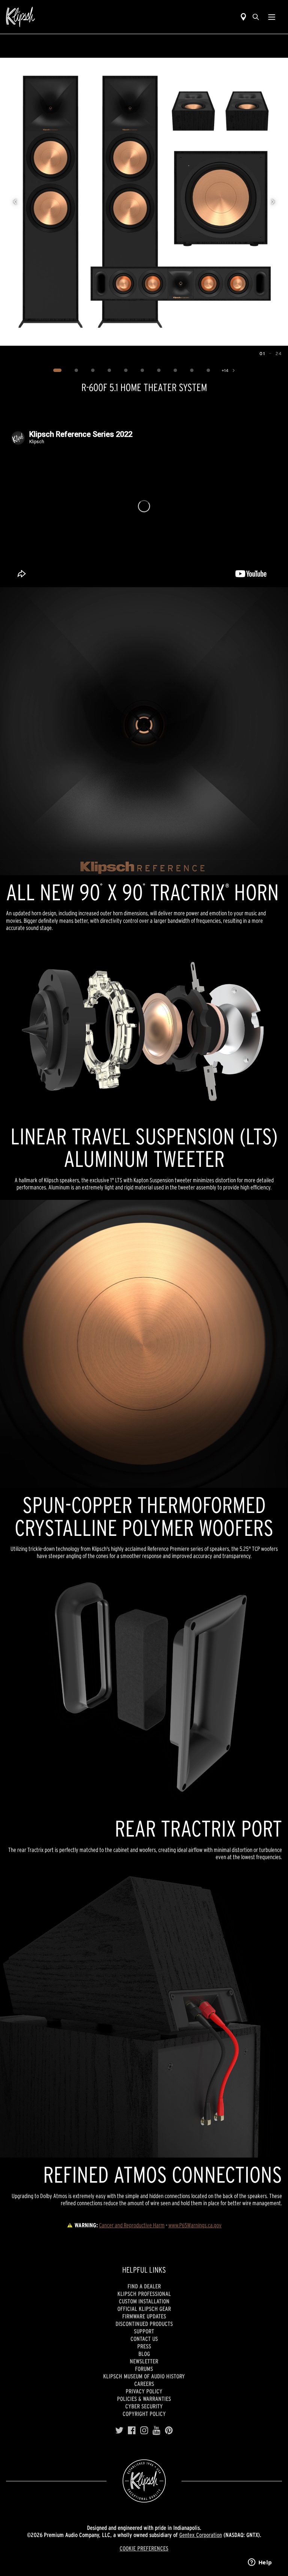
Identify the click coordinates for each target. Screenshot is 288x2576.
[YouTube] (157, 2431)
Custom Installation (144, 2301)
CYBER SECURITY (144, 2406)
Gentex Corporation (201, 2535)
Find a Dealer (144, 2286)
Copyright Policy (144, 2414)
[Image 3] (93, 370)
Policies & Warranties (144, 2399)
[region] (144, 202)
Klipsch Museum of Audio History (144, 2376)
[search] (256, 17)
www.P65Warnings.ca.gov (195, 2225)
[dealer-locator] (243, 17)
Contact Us (144, 2339)
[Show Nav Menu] (272, 17)
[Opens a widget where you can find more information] (260, 2563)
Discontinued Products (144, 2324)
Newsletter (144, 2361)
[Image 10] (208, 370)
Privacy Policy (144, 2391)
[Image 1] (57, 370)
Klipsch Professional (144, 2294)
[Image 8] (175, 370)
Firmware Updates (144, 2316)
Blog (144, 2354)
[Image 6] (142, 370)
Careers (144, 2384)
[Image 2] (76, 370)
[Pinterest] (169, 2431)
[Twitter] (119, 2431)
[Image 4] (109, 370)
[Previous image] (15, 202)
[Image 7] (159, 370)
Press (144, 2346)
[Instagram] (144, 2431)
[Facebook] (132, 2431)
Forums (144, 2369)
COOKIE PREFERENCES (144, 2548)
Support (144, 2331)
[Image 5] (126, 370)
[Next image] (273, 202)
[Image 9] (192, 370)
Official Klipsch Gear (144, 2309)
